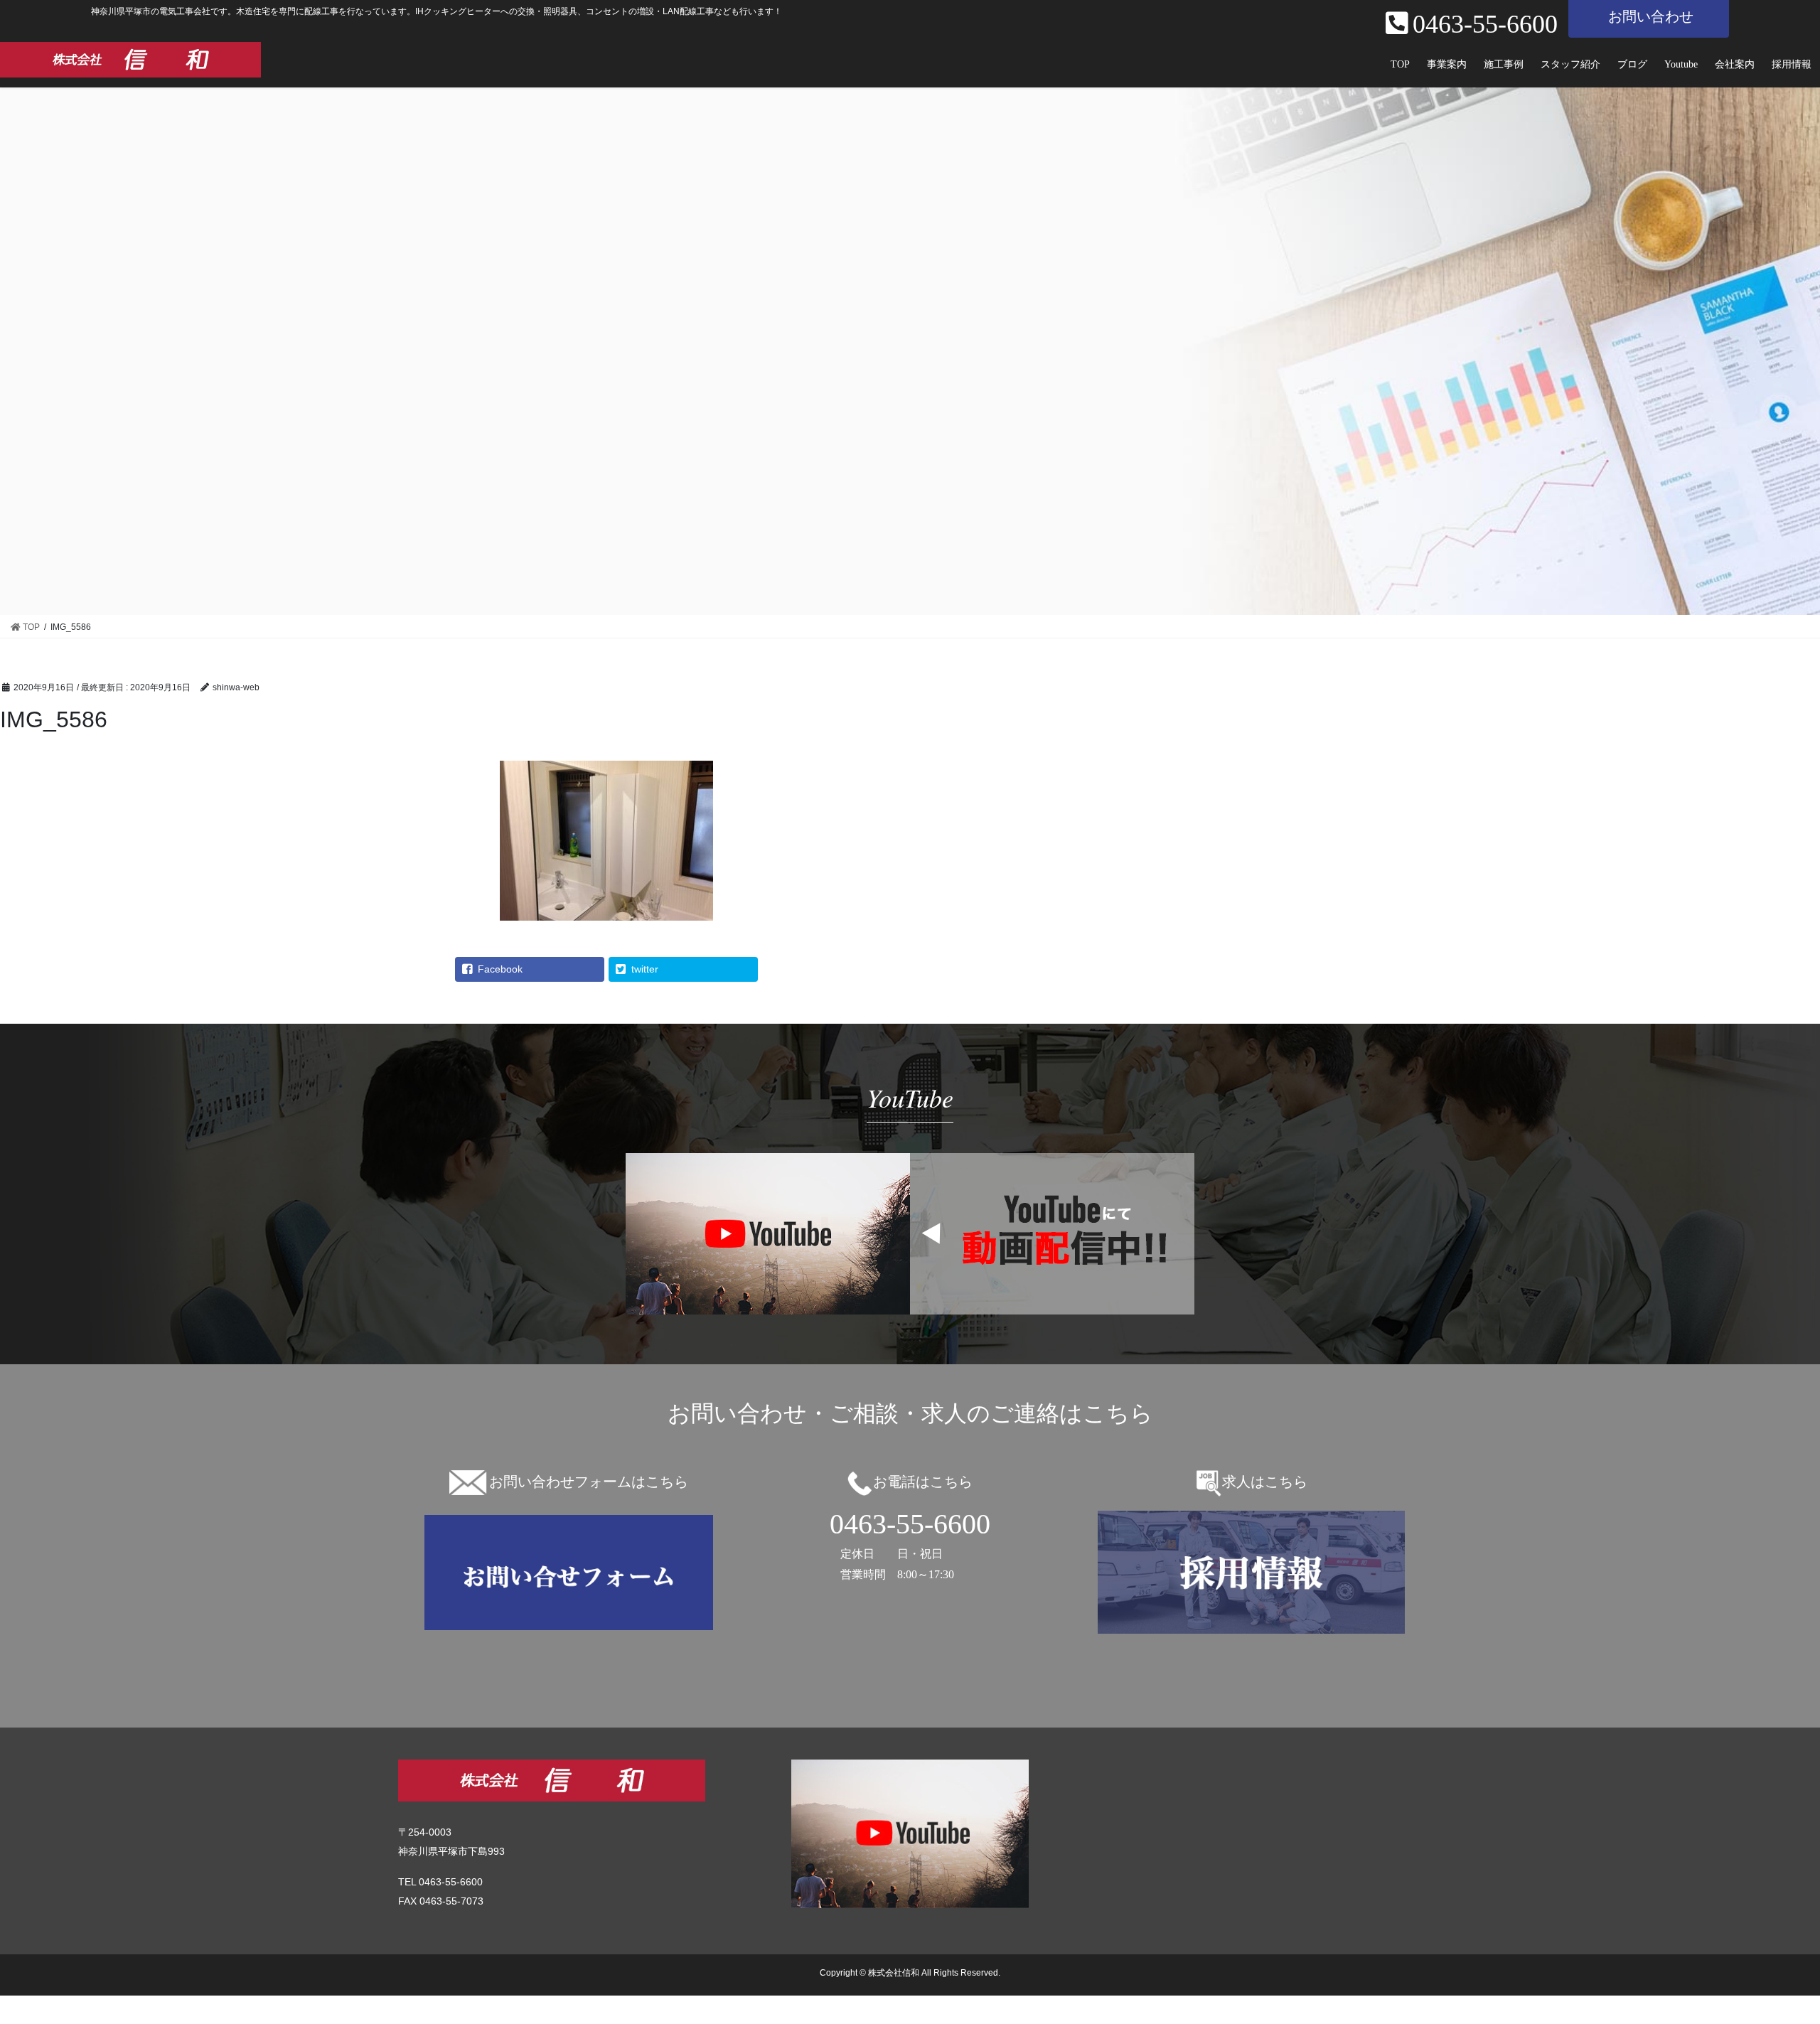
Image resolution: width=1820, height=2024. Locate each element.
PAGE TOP (1783, 1945)
